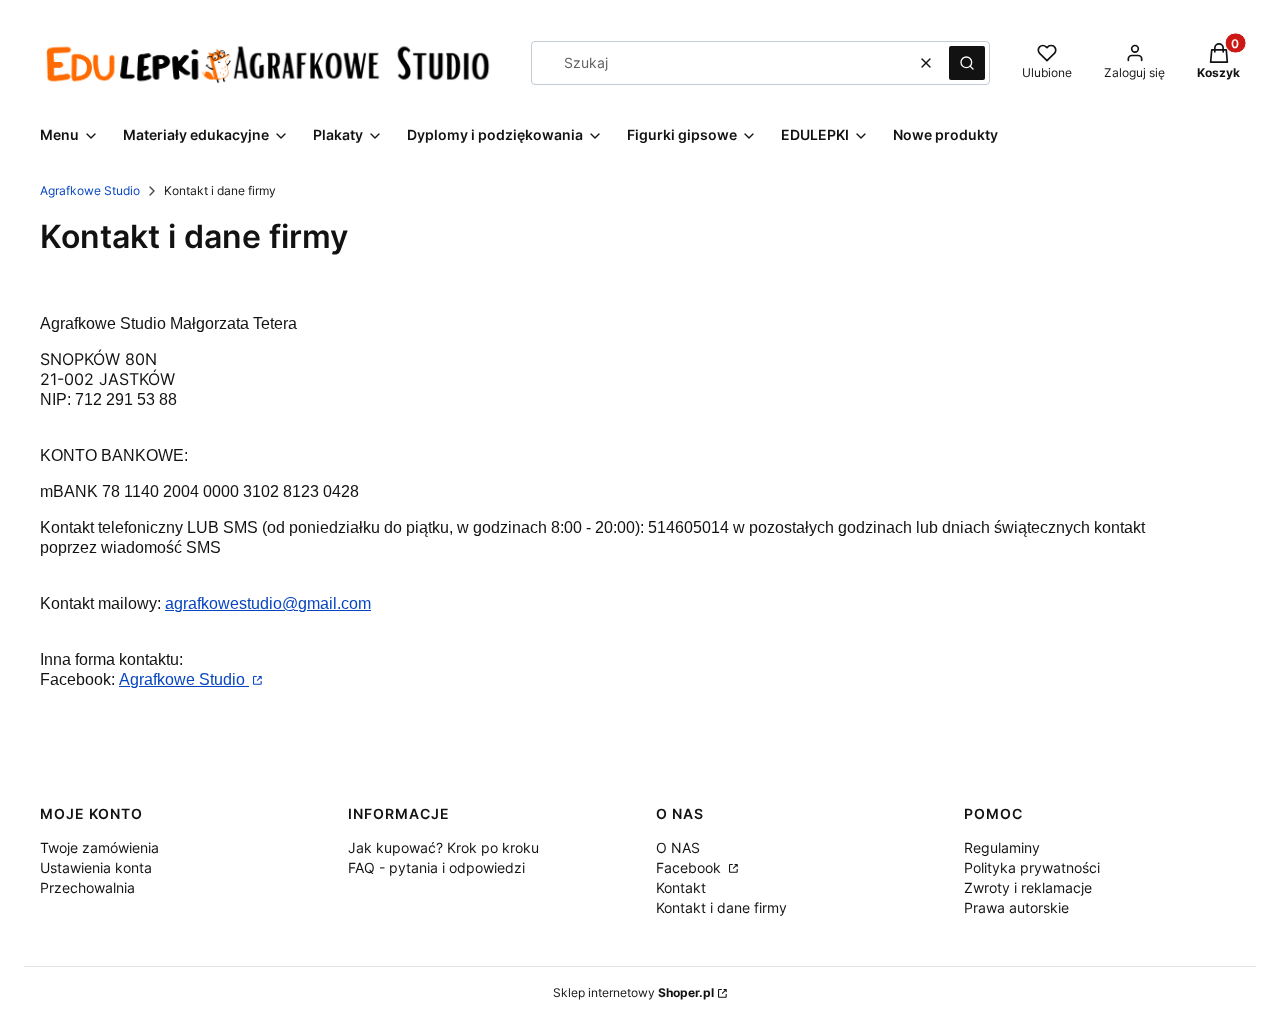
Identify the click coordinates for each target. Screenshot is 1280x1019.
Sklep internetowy (633, 992)
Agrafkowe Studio (90, 190)
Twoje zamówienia (99, 847)
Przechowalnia (87, 887)
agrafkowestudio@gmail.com (268, 603)
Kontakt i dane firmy (721, 907)
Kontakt (681, 887)
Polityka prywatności (1032, 867)
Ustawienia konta (96, 867)
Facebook (690, 867)
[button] (967, 63)
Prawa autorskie (1016, 907)
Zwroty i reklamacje (1028, 887)
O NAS (678, 847)
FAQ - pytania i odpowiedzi (436, 867)
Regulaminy (1002, 847)
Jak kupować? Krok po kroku (443, 847)
